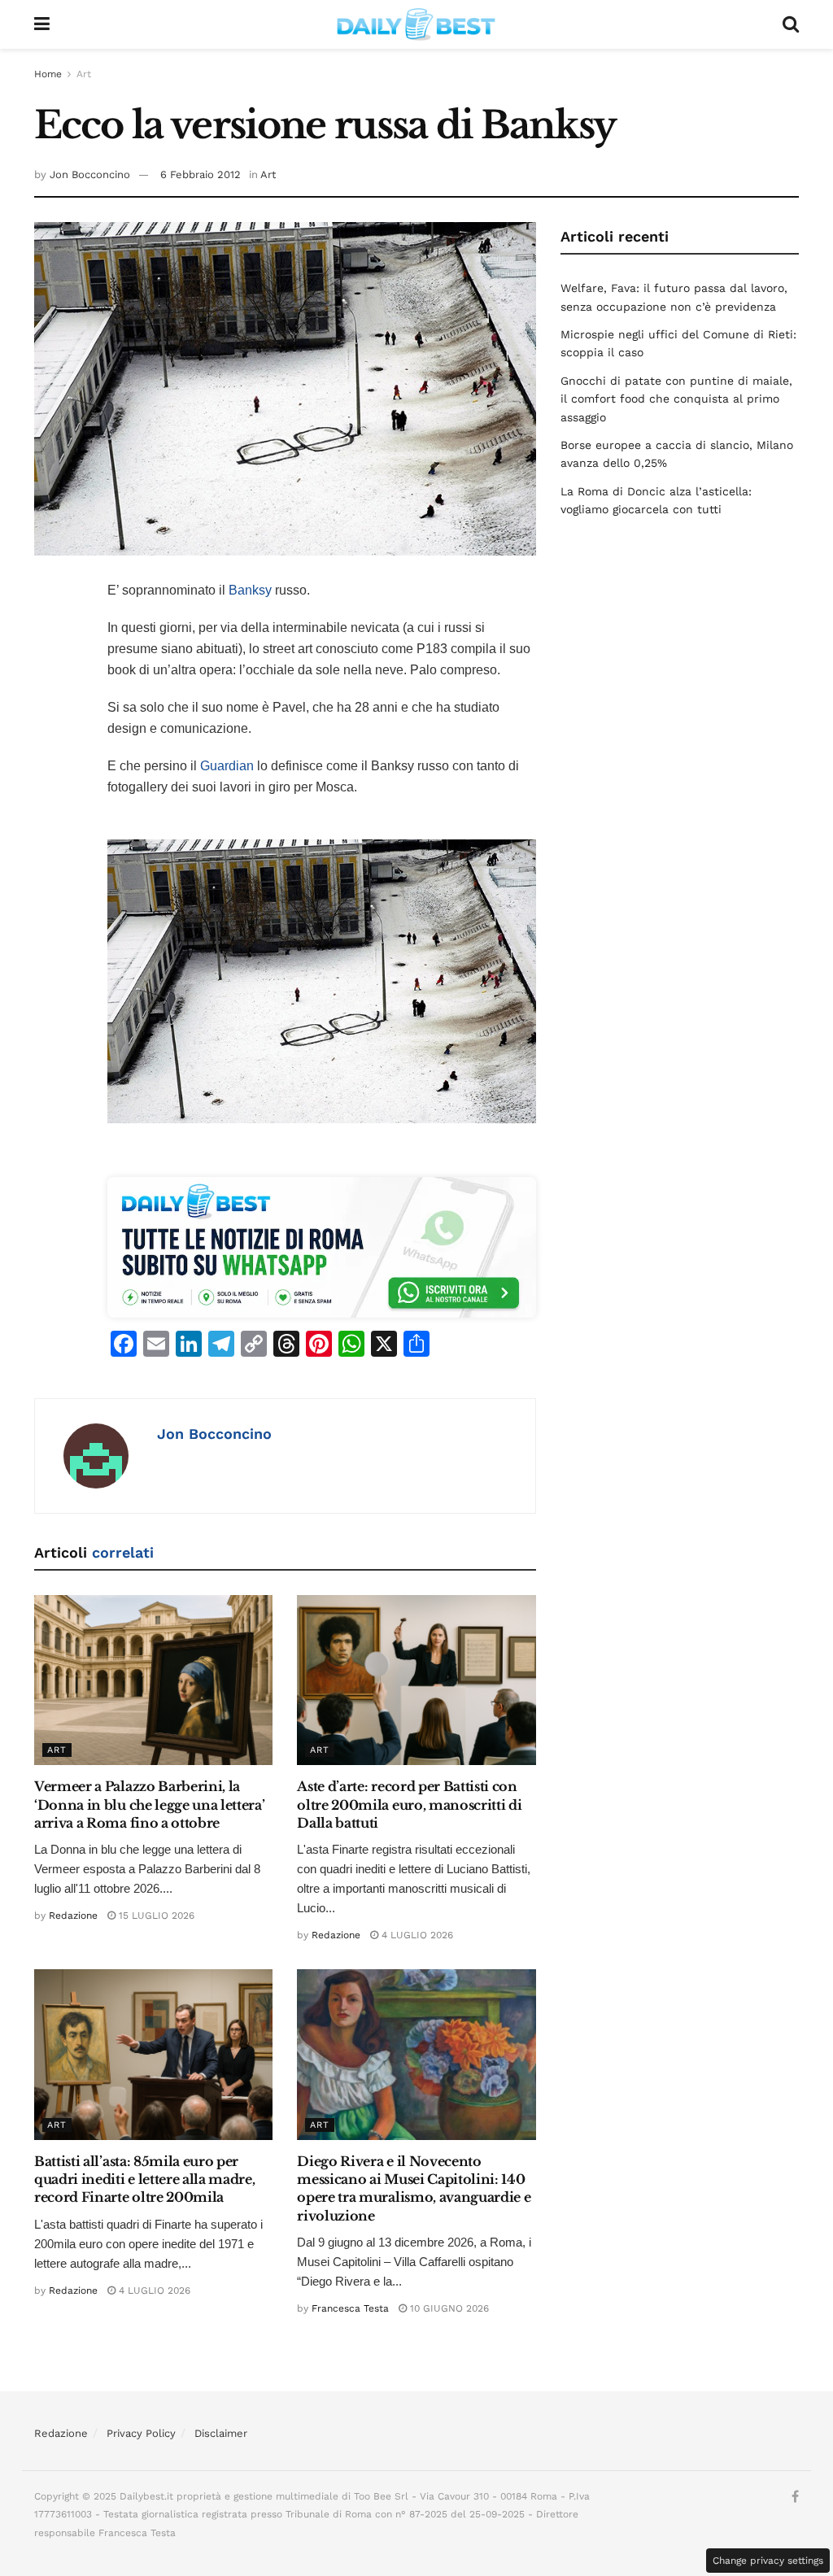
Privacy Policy (141, 2433)
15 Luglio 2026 (155, 1916)
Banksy (250, 590)
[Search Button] (791, 24)
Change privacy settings (768, 2561)
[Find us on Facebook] (795, 2497)
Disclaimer (221, 2433)
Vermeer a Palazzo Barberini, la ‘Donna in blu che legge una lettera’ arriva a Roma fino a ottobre (149, 1805)
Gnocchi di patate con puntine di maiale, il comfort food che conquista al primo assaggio (676, 399)
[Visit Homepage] (416, 24)
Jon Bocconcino (90, 174)
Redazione (73, 1916)
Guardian (227, 766)
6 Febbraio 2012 (201, 174)
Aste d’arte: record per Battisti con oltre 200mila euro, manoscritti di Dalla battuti (409, 1805)
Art (84, 74)
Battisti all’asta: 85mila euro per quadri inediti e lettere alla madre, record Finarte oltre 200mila (144, 2179)
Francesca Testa (350, 2308)
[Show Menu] (42, 24)
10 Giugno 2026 (448, 2308)
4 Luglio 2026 (416, 1935)
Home (48, 74)
